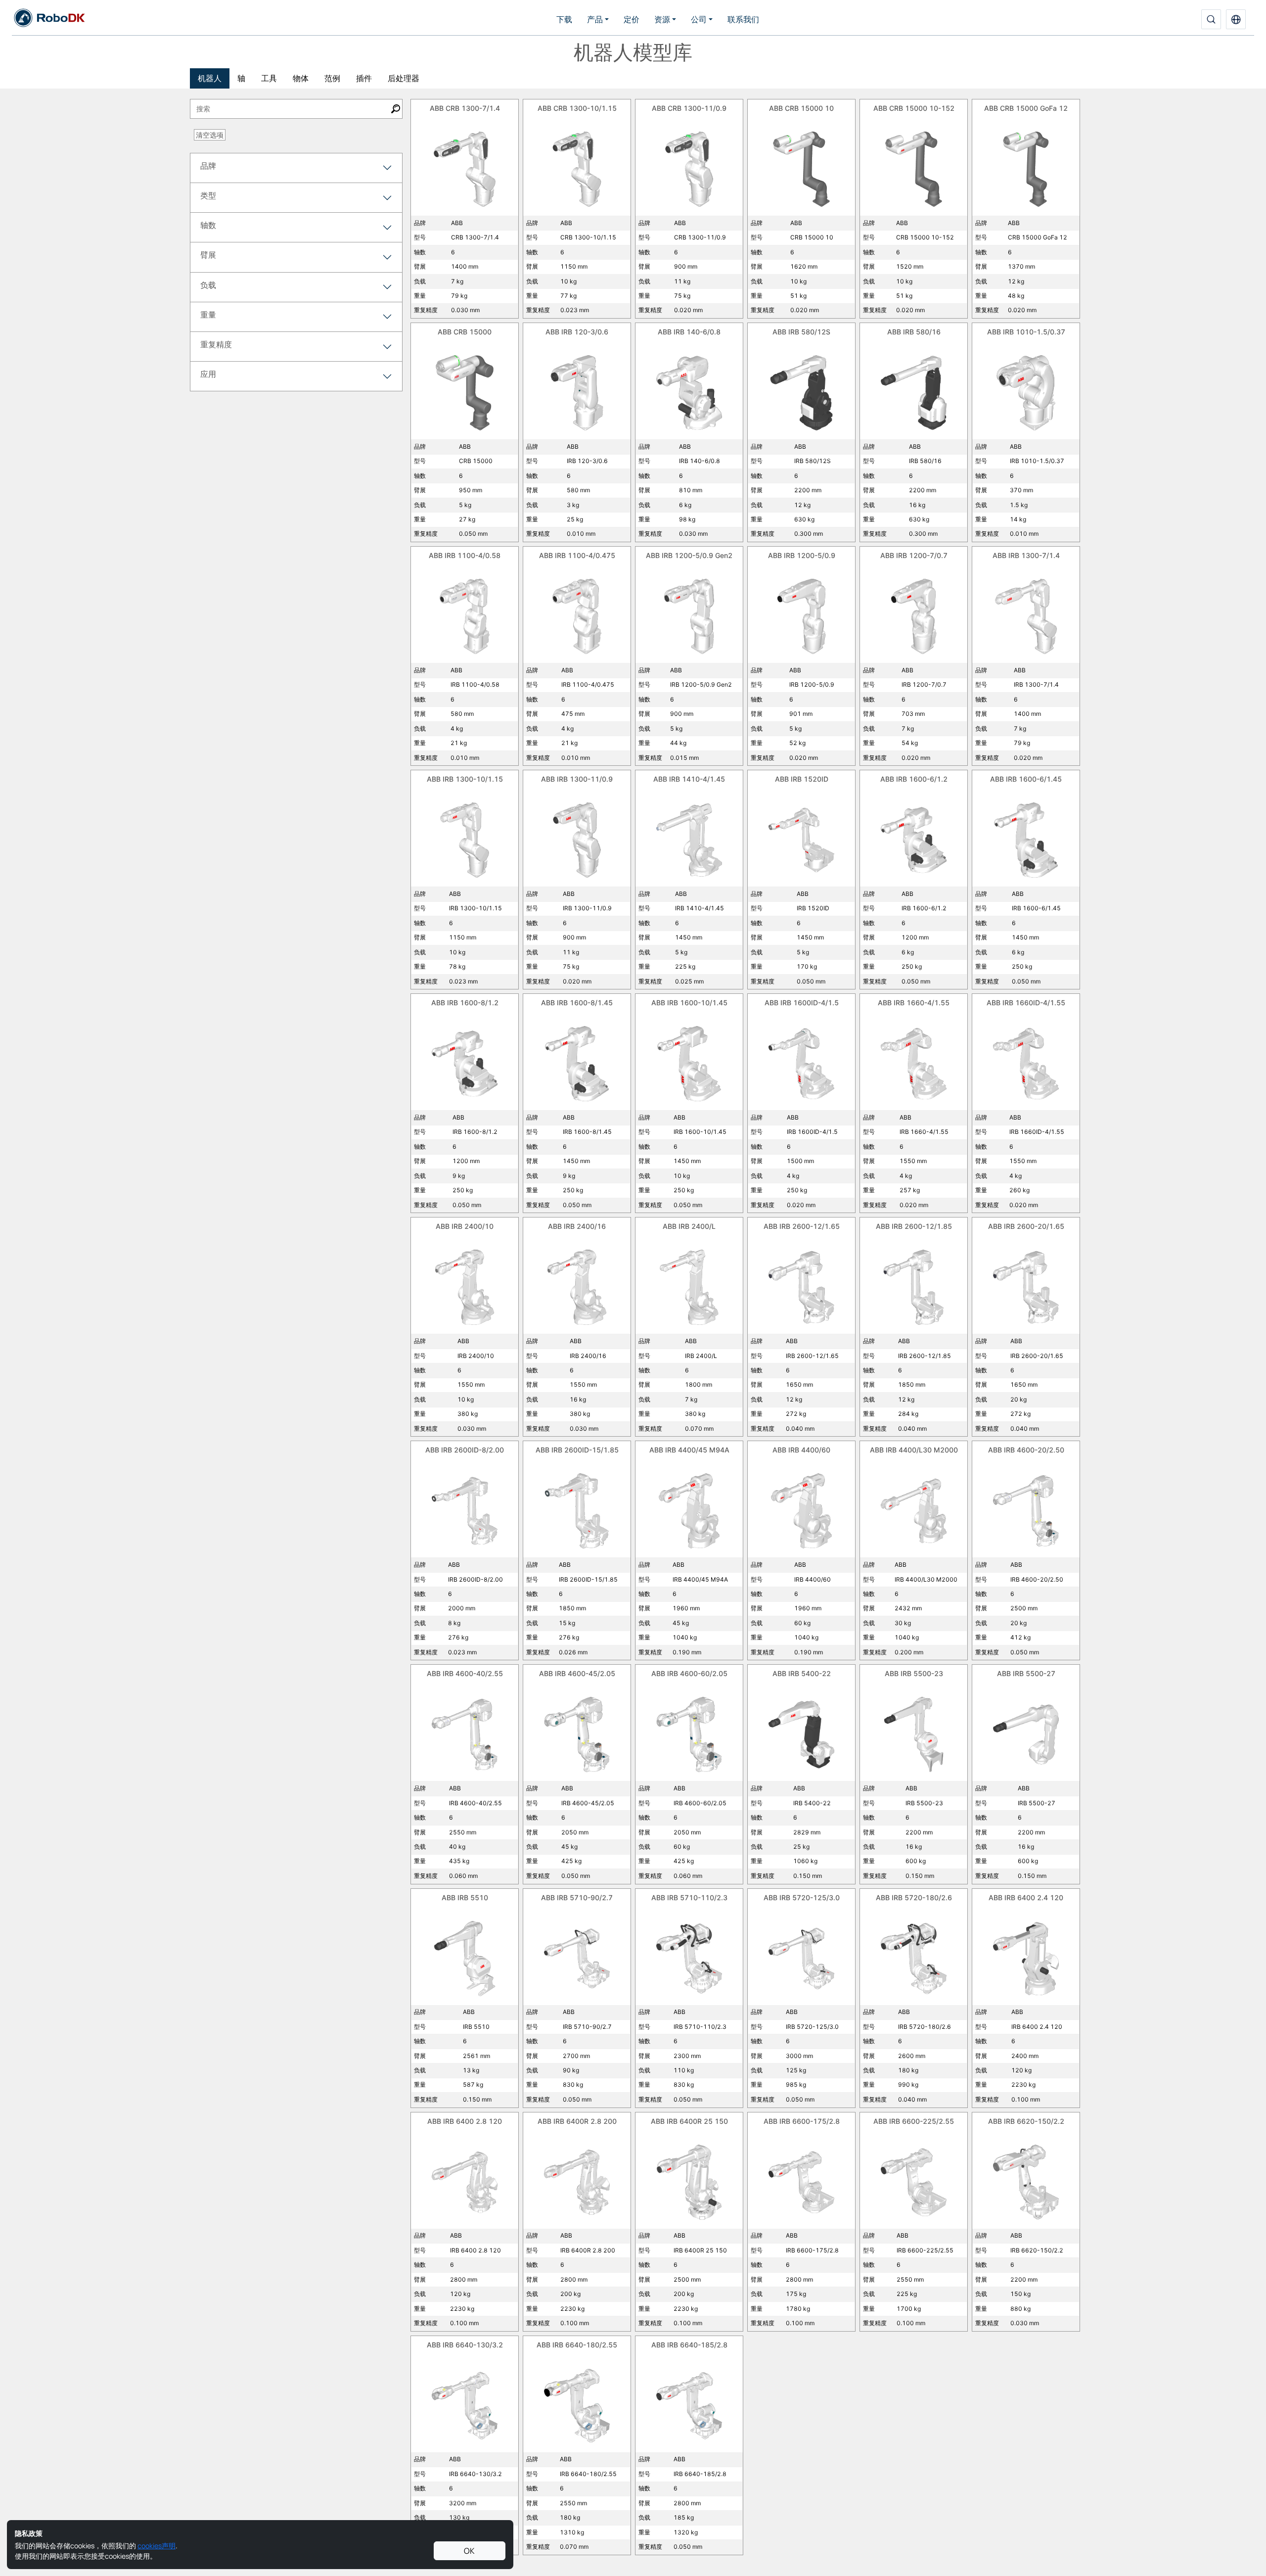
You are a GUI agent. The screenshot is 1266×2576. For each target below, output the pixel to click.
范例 (332, 78)
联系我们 (743, 19)
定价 (632, 19)
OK (469, 2551)
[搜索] (1211, 19)
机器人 (210, 78)
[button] (1236, 19)
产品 (595, 19)
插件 (364, 78)
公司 (699, 19)
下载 (564, 19)
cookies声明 (157, 2546)
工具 (269, 78)
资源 (662, 19)
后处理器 (404, 78)
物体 (301, 78)
